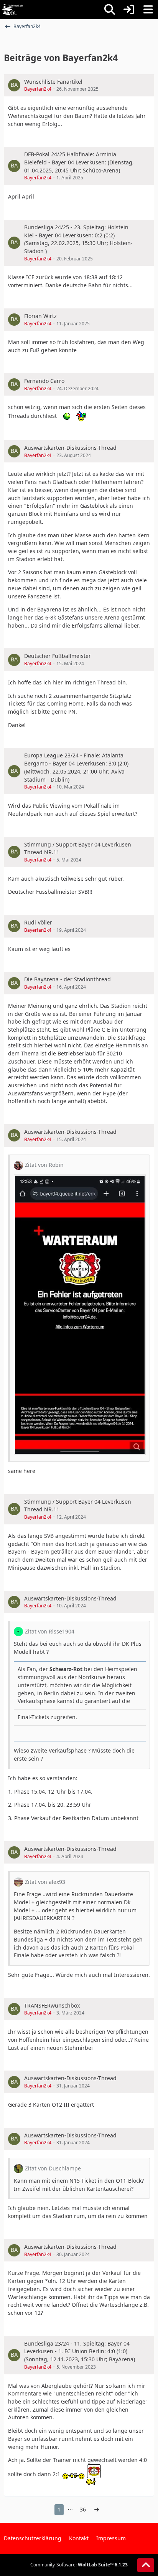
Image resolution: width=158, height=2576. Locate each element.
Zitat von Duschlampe (53, 2168)
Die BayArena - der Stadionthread (67, 979)
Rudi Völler (38, 922)
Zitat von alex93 (45, 1882)
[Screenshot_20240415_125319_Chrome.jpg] (80, 1315)
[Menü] (148, 10)
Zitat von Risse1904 (50, 1631)
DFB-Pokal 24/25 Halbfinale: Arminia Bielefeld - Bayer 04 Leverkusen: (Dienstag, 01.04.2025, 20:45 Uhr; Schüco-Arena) (79, 162)
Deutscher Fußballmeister (58, 656)
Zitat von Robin (44, 1165)
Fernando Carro (44, 381)
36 (83, 2509)
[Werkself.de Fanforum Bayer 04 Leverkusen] (13, 10)
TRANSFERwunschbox (52, 2005)
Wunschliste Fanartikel (53, 82)
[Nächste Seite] (97, 2510)
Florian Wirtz (40, 316)
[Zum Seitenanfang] (146, 2565)
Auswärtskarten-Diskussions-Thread (70, 448)
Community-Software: (79, 2565)
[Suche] (110, 10)
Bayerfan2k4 (38, 89)
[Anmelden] (129, 10)
